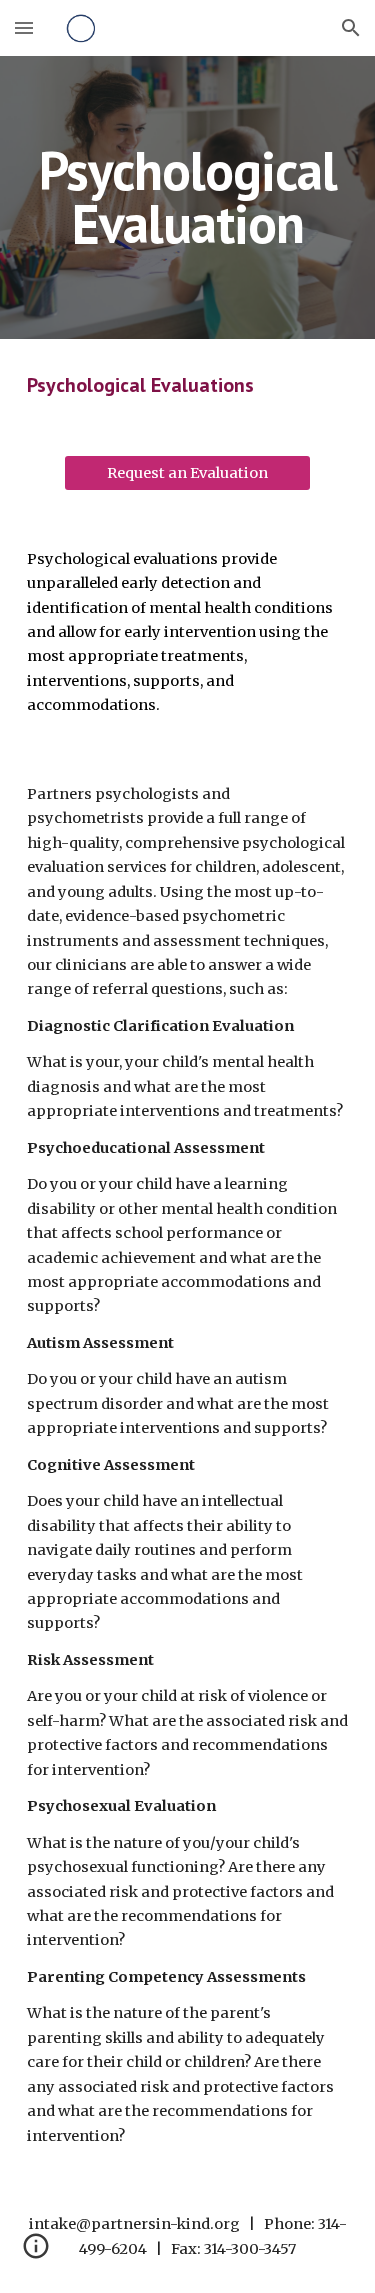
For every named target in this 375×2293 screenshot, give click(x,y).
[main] (188, 197)
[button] (24, 27)
